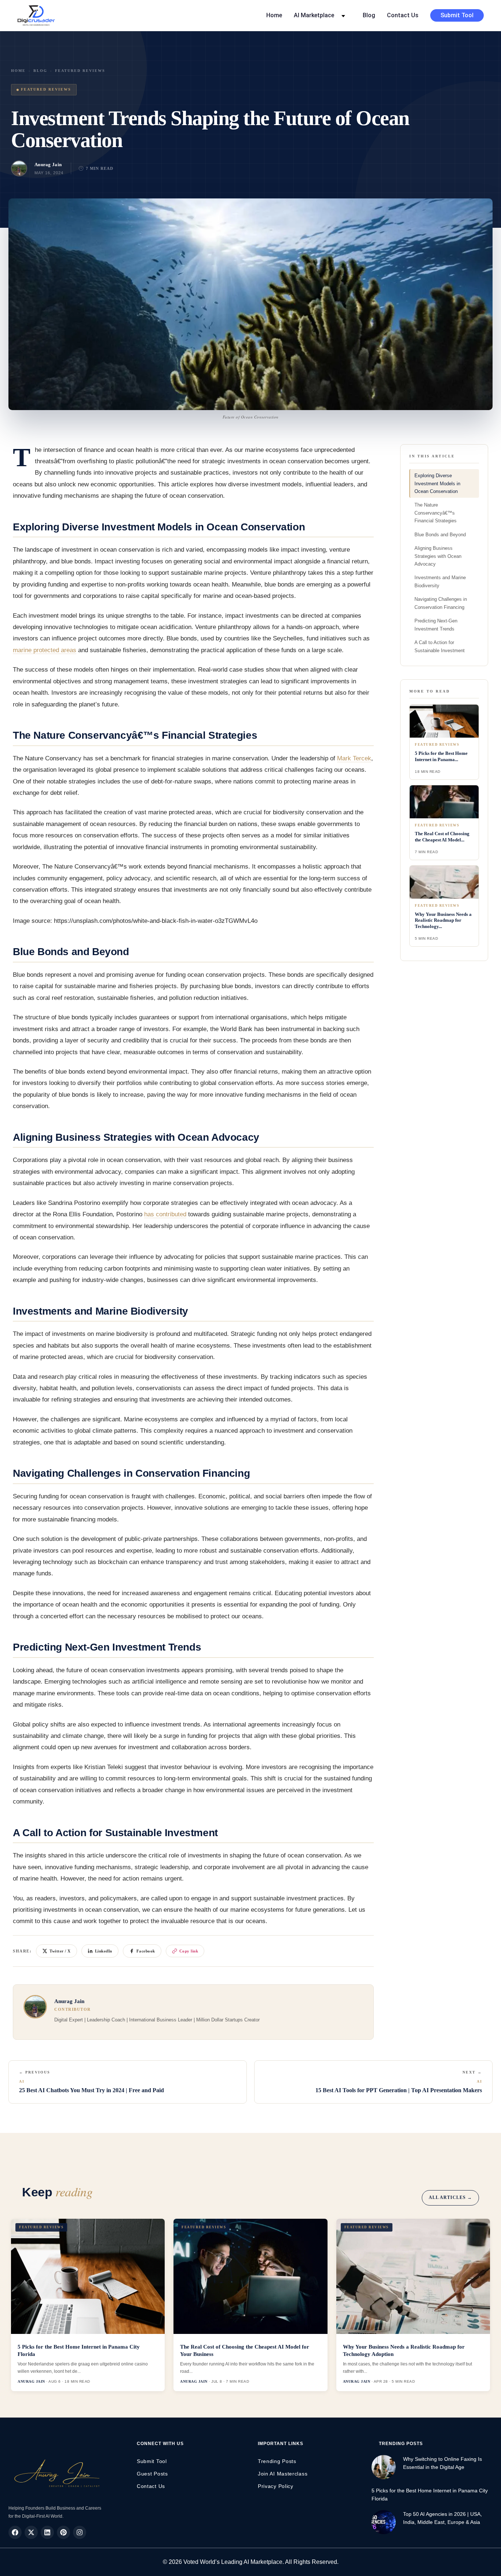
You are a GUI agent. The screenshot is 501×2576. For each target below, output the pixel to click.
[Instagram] (80, 2532)
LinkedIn (104, 1951)
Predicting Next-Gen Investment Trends (436, 625)
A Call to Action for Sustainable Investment (440, 646)
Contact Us (403, 15)
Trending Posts (277, 2461)
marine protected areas (45, 650)
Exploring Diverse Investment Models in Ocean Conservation (437, 483)
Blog (369, 15)
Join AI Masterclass (283, 2474)
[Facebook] (15, 2532)
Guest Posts (152, 2474)
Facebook (146, 1951)
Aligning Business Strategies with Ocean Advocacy (438, 556)
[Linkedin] (47, 2532)
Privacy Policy (276, 2486)
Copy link (189, 1951)
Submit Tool (457, 15)
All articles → (450, 2197)
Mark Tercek (354, 758)
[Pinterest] (63, 2532)
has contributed (165, 1214)
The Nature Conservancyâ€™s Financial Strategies (436, 513)
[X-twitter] (31, 2532)
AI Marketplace (314, 15)
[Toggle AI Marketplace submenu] (343, 15)
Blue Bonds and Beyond (440, 535)
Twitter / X (60, 1951)
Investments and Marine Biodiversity (440, 581)
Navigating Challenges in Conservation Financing (441, 603)
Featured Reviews (80, 71)
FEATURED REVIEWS (46, 89)
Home (274, 15)
